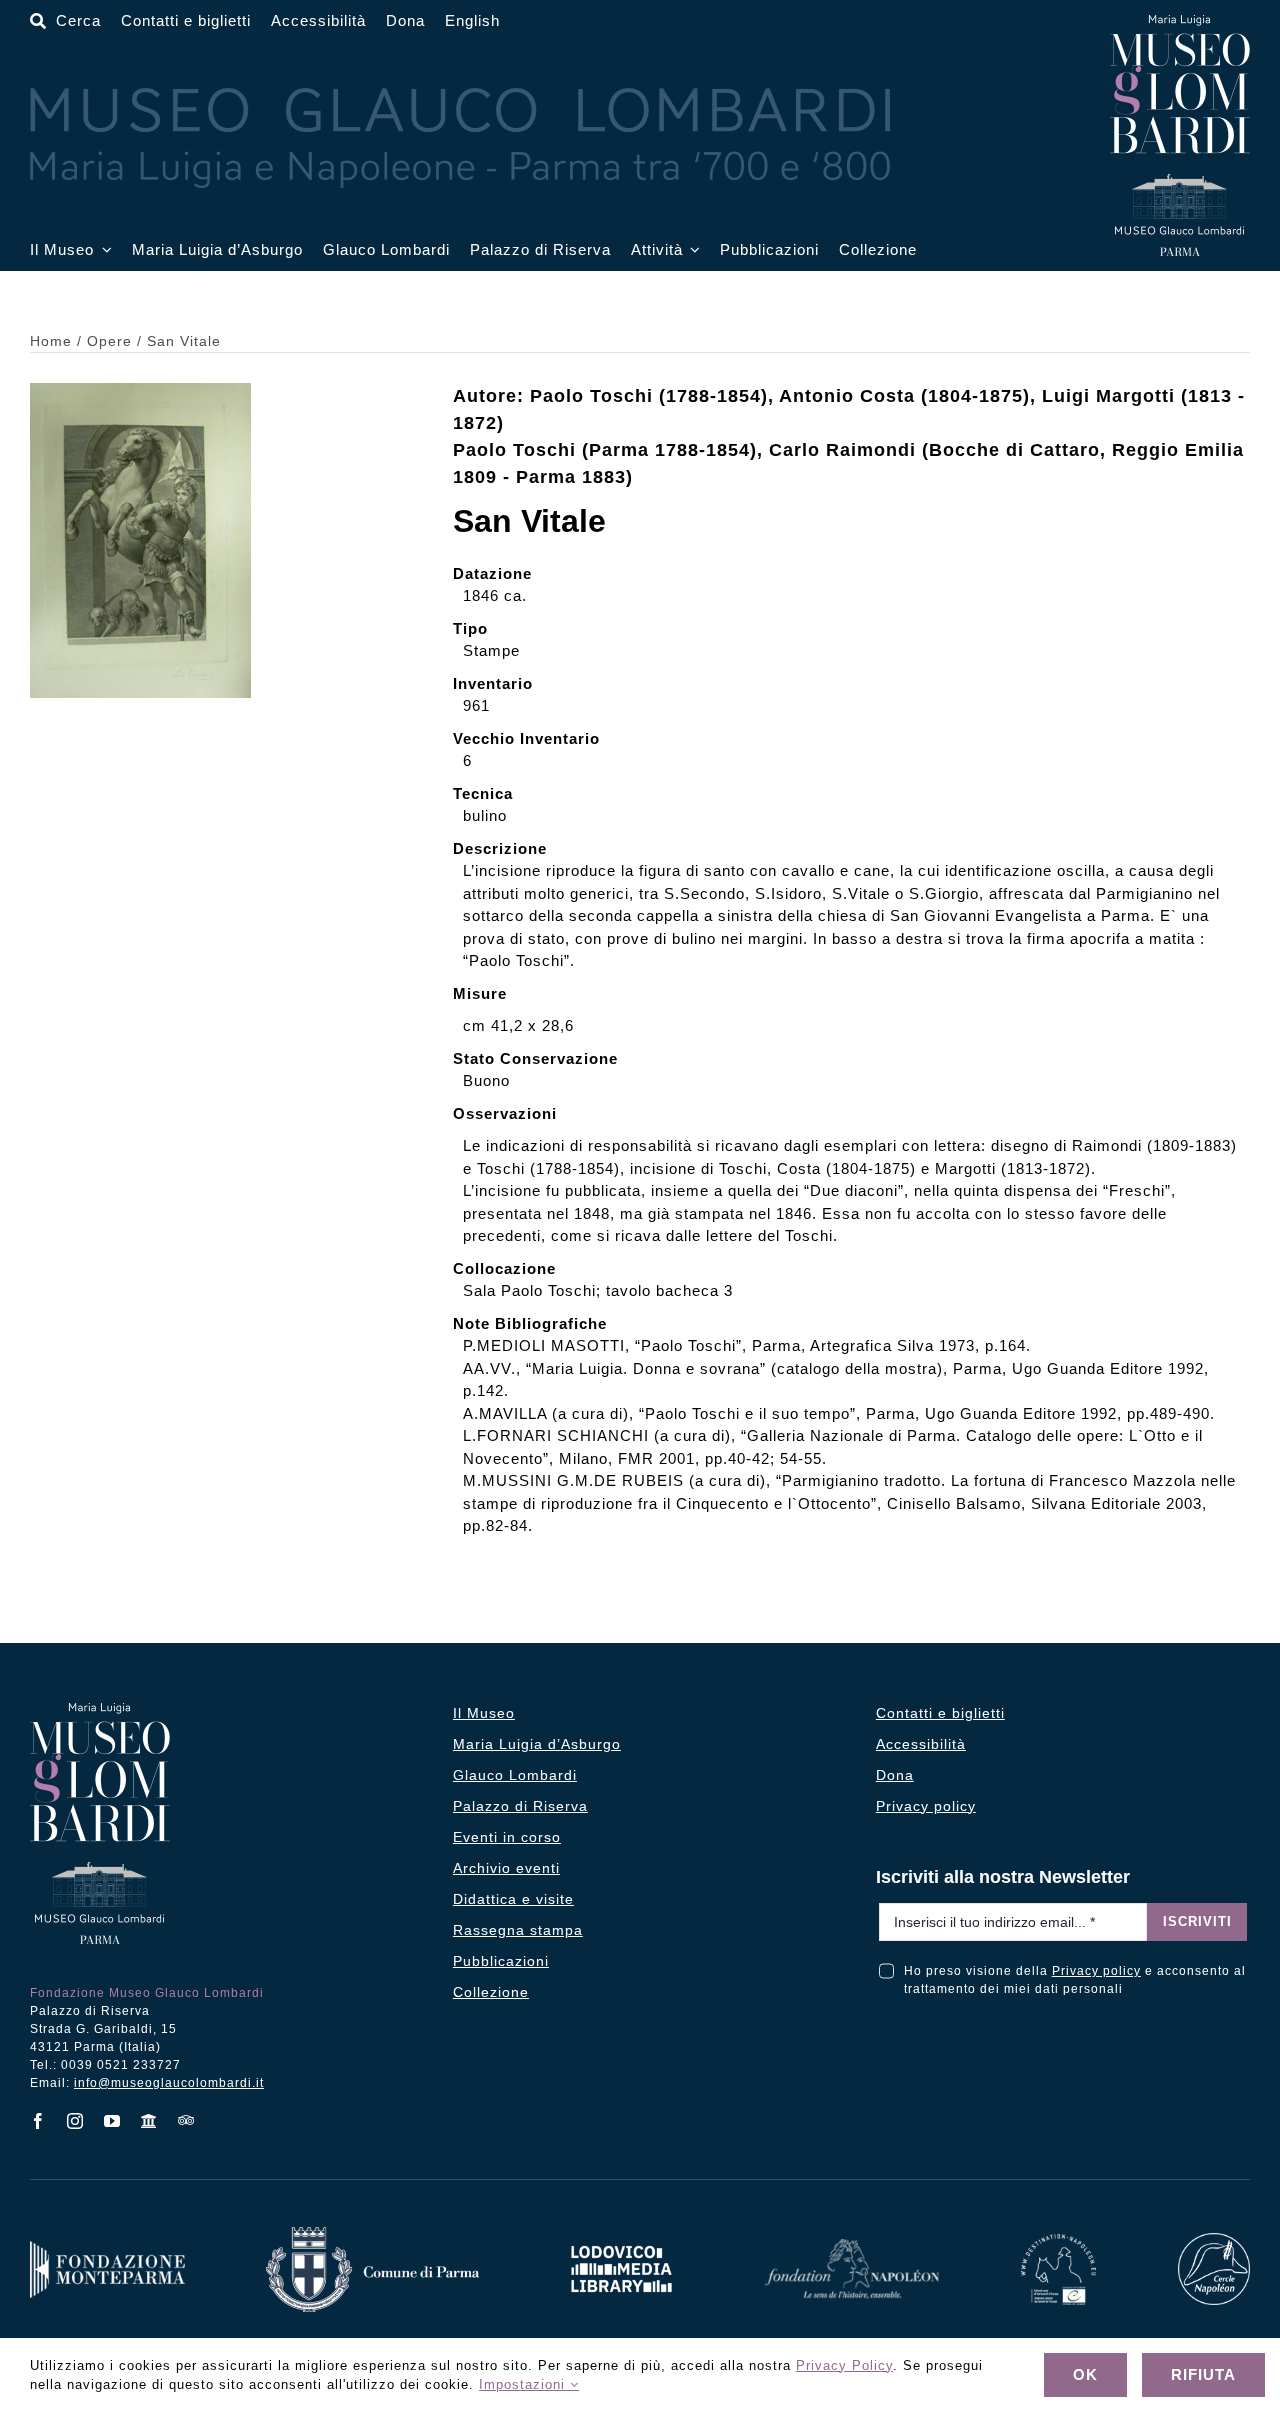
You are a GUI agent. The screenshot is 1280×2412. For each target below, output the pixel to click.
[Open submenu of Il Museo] (103, 250)
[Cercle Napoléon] (1214, 2239)
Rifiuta (1203, 2374)
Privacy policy (1096, 1971)
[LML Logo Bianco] (621, 2240)
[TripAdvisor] (186, 2120)
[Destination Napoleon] (1059, 2240)
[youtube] (112, 2121)
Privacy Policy (844, 2365)
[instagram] (75, 2121)
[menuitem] (472, 21)
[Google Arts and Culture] (149, 2121)
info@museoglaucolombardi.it (169, 2083)
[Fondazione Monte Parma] (107, 2247)
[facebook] (38, 2121)
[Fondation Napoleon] (852, 2245)
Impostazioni (524, 2384)
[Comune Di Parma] (372, 2233)
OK (1085, 2374)
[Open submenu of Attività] (692, 250)
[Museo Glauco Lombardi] (1180, 22)
